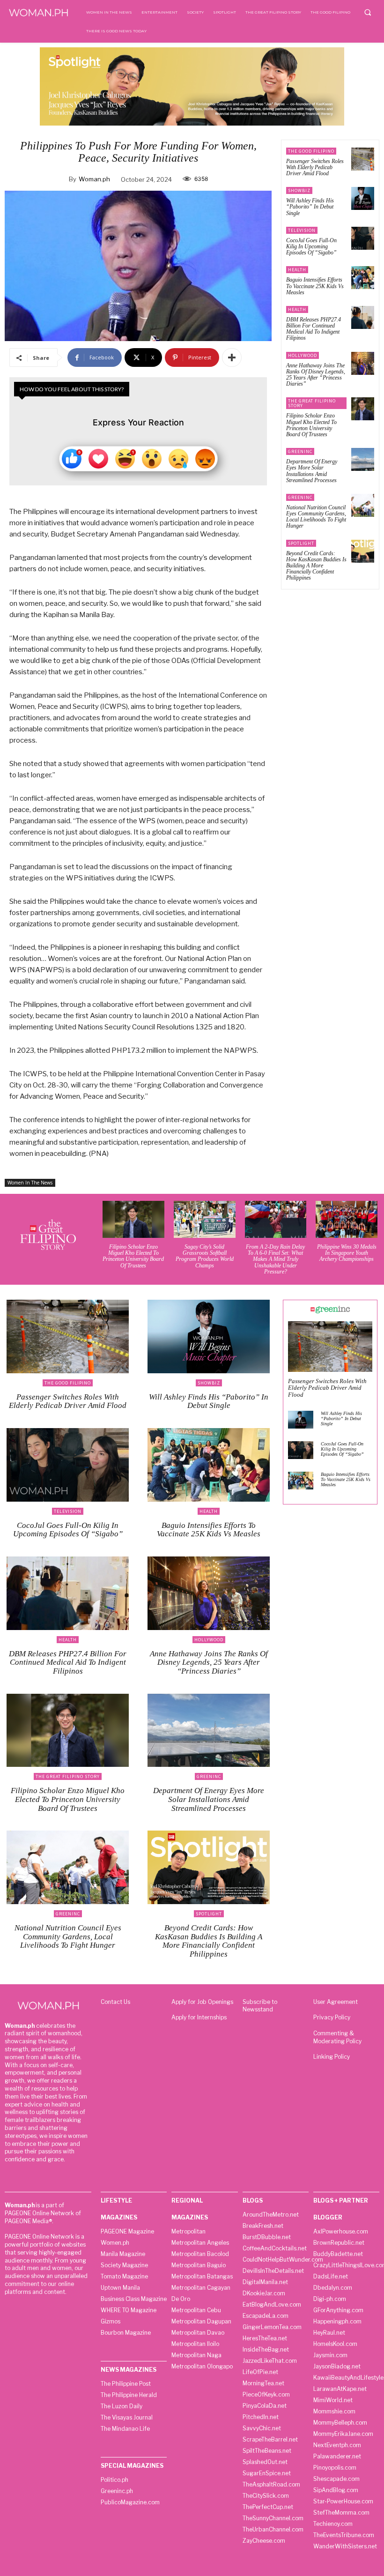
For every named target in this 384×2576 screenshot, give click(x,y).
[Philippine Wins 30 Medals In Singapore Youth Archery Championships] (347, 1219)
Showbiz (299, 190)
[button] (368, 12)
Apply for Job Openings (202, 2002)
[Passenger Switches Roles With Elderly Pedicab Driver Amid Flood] (363, 159)
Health (297, 270)
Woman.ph (94, 179)
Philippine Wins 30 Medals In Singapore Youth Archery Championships (347, 1253)
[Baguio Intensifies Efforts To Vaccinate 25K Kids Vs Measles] (363, 278)
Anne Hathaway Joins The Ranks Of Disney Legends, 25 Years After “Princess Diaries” (316, 375)
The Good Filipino (311, 151)
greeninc (300, 451)
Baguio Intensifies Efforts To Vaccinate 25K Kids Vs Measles (315, 286)
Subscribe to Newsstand (260, 2006)
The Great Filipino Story (312, 403)
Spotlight (301, 543)
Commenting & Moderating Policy (337, 2037)
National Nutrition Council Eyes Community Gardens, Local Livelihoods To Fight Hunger (316, 517)
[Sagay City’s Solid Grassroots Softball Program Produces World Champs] (205, 1219)
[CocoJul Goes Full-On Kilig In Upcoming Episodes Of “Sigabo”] (363, 238)
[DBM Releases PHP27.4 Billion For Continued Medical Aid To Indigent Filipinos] (363, 317)
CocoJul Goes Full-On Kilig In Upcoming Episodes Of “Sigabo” (311, 246)
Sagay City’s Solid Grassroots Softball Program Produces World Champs (205, 1256)
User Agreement (336, 2002)
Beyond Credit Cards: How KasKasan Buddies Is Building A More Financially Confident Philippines (316, 566)
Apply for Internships (199, 2017)
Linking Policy (332, 2057)
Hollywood (303, 355)
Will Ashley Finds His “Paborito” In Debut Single (310, 207)
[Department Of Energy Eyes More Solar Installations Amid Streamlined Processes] (363, 459)
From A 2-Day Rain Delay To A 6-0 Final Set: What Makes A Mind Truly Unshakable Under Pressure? (275, 1259)
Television (302, 230)
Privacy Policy (332, 2017)
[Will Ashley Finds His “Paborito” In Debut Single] (363, 198)
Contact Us (115, 2002)
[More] (232, 357)
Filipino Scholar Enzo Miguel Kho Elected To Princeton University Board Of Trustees (311, 425)
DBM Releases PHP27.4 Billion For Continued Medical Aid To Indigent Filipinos (314, 329)
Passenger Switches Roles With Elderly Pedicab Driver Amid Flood (315, 167)
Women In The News (30, 1183)
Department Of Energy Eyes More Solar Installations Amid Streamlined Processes (312, 471)
